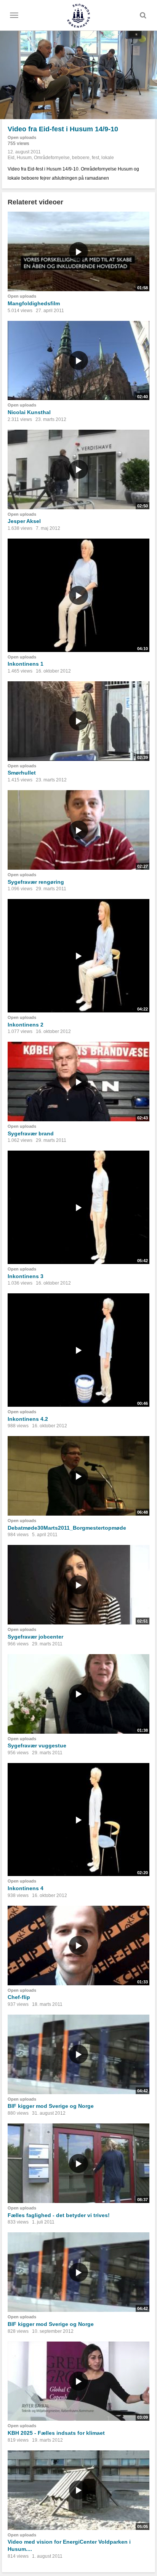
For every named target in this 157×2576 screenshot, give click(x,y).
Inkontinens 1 (26, 664)
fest (95, 158)
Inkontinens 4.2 (28, 1419)
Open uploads (22, 137)
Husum (24, 158)
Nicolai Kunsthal (29, 412)
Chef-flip (19, 1997)
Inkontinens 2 (26, 1025)
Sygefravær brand (31, 1133)
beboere (81, 158)
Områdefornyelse (52, 158)
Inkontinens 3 (26, 1276)
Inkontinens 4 (26, 1888)
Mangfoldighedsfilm (34, 303)
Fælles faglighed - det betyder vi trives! (59, 2215)
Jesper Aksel (24, 521)
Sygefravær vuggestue (37, 1745)
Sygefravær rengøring (36, 882)
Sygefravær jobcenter (35, 1637)
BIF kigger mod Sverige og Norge (51, 2106)
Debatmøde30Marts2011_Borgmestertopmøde (67, 1528)
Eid (11, 158)
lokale (108, 158)
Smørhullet (22, 773)
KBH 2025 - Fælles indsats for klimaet (56, 2433)
